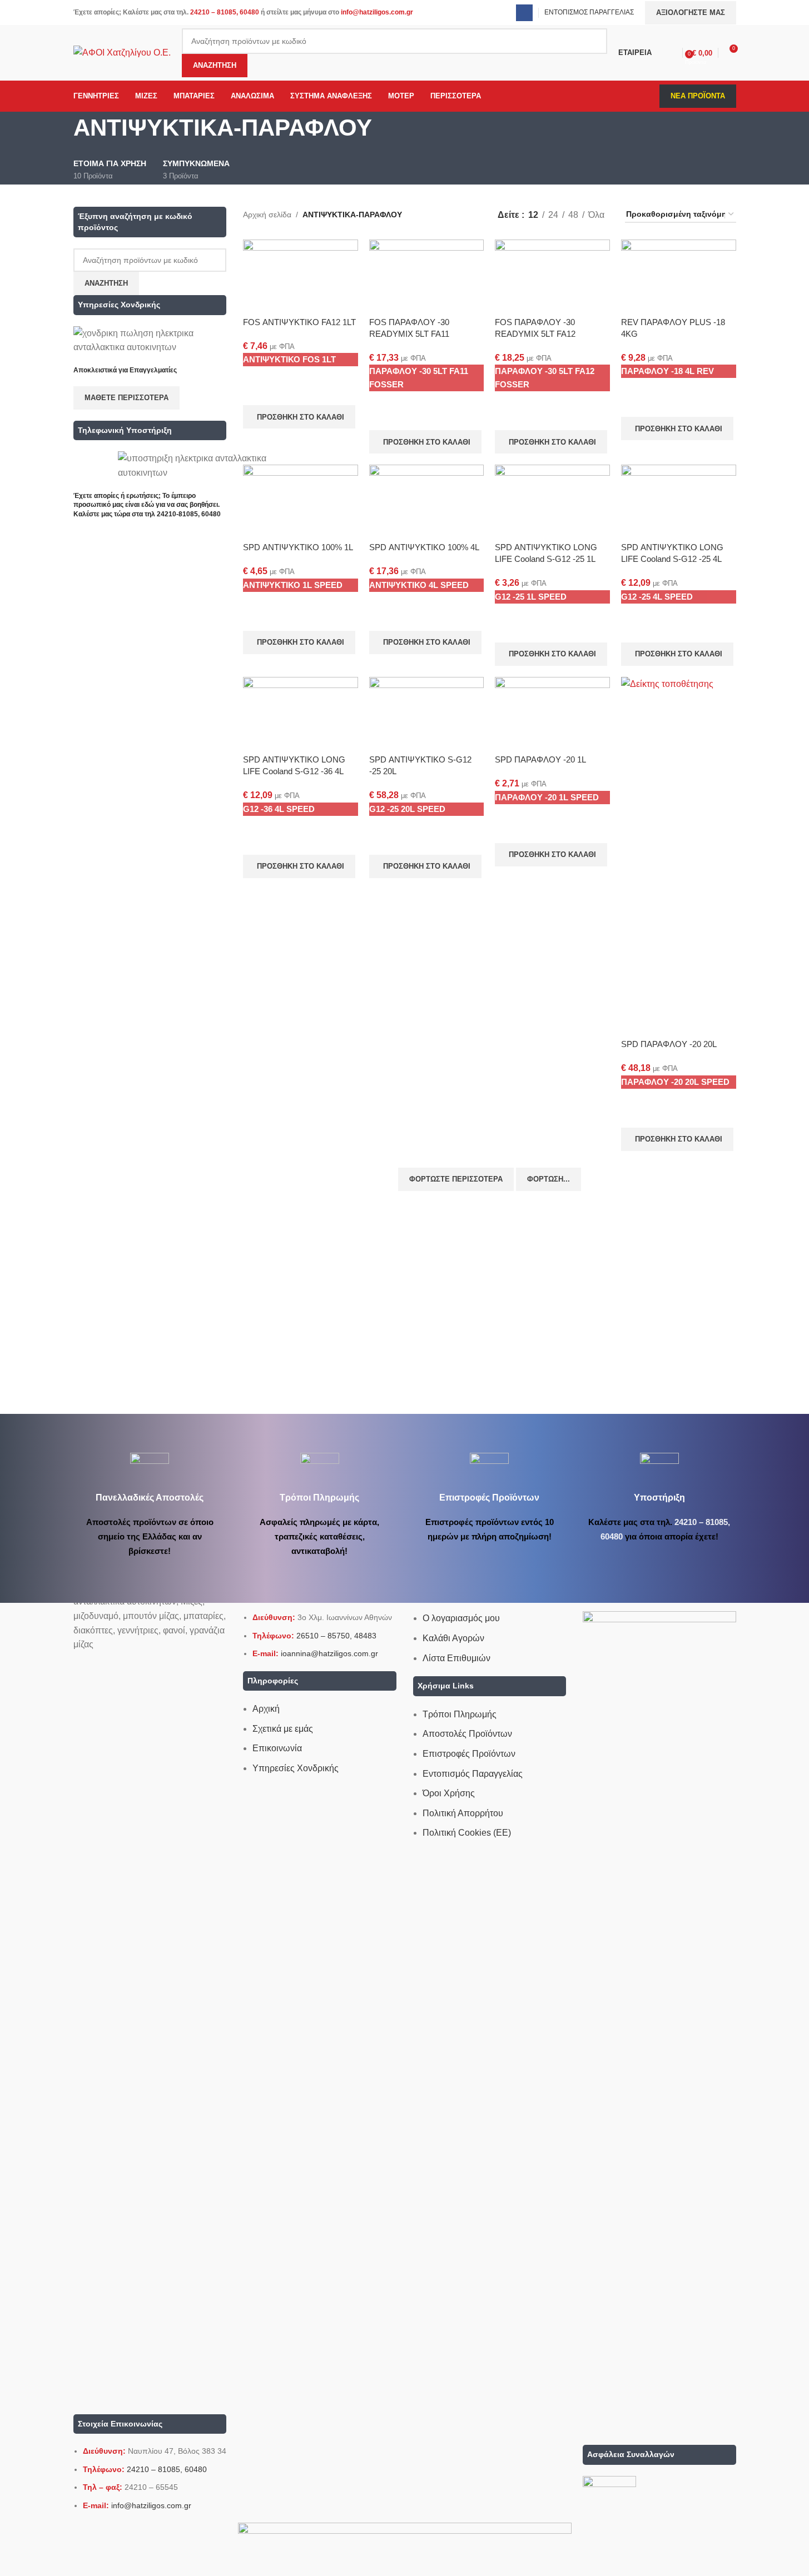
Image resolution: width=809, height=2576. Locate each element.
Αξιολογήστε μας (691, 13)
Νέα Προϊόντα (698, 96)
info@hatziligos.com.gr (377, 12)
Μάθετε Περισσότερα (126, 398)
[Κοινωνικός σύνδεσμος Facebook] (524, 13)
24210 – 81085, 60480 (225, 12)
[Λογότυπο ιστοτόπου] (122, 52)
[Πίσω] (59, 133)
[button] (299, 417)
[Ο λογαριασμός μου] (672, 53)
